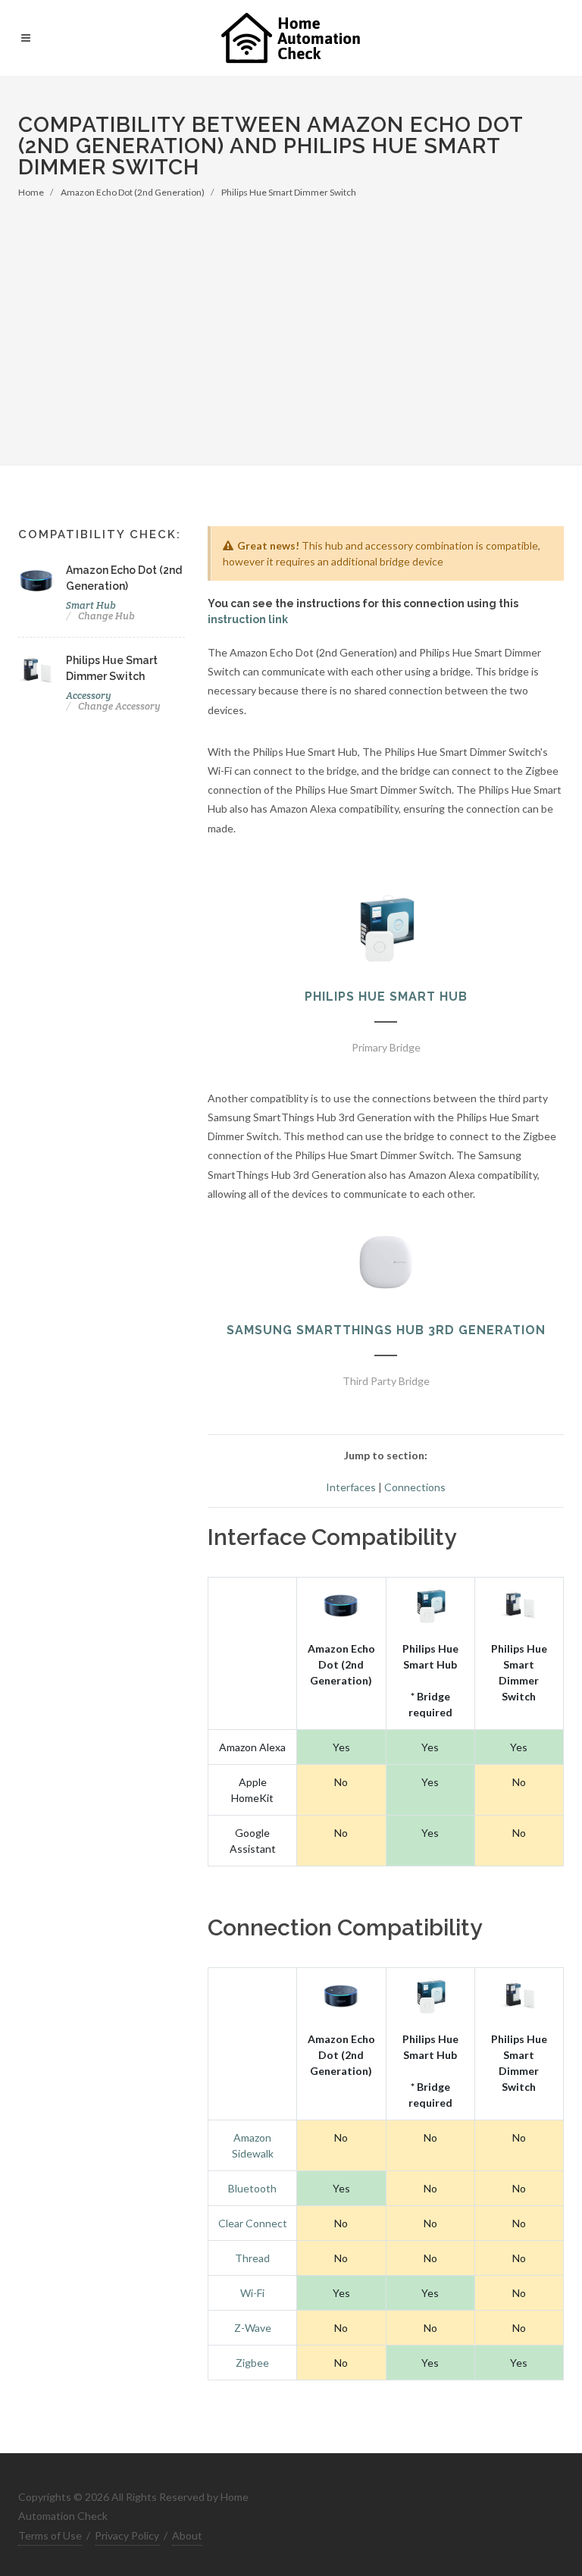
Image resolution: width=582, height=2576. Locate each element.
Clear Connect (253, 2223)
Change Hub (106, 616)
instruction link (248, 619)
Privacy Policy (127, 2535)
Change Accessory (119, 706)
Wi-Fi (252, 2293)
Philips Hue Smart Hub (386, 997)
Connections (415, 1487)
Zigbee (252, 2363)
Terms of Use (50, 2535)
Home (31, 192)
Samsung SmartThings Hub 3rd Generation (386, 1330)
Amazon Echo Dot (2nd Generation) (133, 192)
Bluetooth (252, 2188)
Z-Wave (253, 2328)
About (187, 2535)
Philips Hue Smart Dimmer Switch (289, 192)
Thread (252, 2258)
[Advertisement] (291, 313)
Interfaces (351, 1487)
